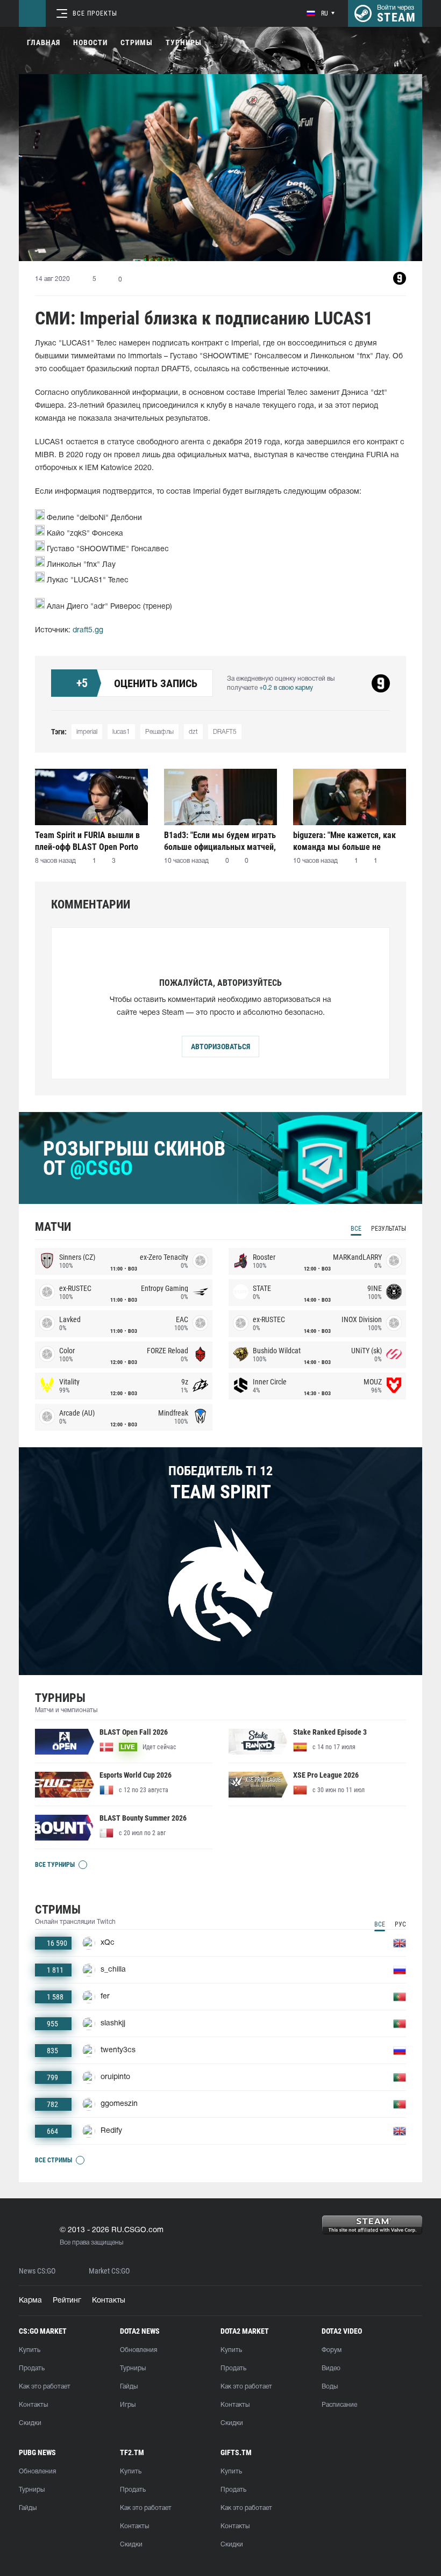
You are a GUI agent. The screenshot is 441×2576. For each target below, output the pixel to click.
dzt (193, 732)
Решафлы (159, 732)
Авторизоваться (220, 1047)
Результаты (389, 1229)
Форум (332, 2350)
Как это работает (45, 2387)
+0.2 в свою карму (286, 688)
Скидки (30, 2423)
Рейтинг (67, 2301)
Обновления (138, 2350)
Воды (330, 2387)
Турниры (184, 42)
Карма (30, 2301)
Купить (30, 2350)
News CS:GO (37, 2271)
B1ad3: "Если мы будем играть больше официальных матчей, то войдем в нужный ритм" (220, 841)
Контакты (109, 2301)
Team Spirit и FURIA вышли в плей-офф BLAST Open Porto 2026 (87, 841)
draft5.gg (88, 630)
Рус (400, 1924)
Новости (90, 42)
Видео (331, 2368)
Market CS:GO (109, 2271)
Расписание (339, 2405)
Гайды (129, 2387)
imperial (87, 732)
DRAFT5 (225, 732)
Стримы (137, 42)
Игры (128, 2405)
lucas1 (121, 732)
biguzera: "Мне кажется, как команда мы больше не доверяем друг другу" (344, 841)
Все (356, 1229)
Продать (32, 2368)
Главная (44, 42)
